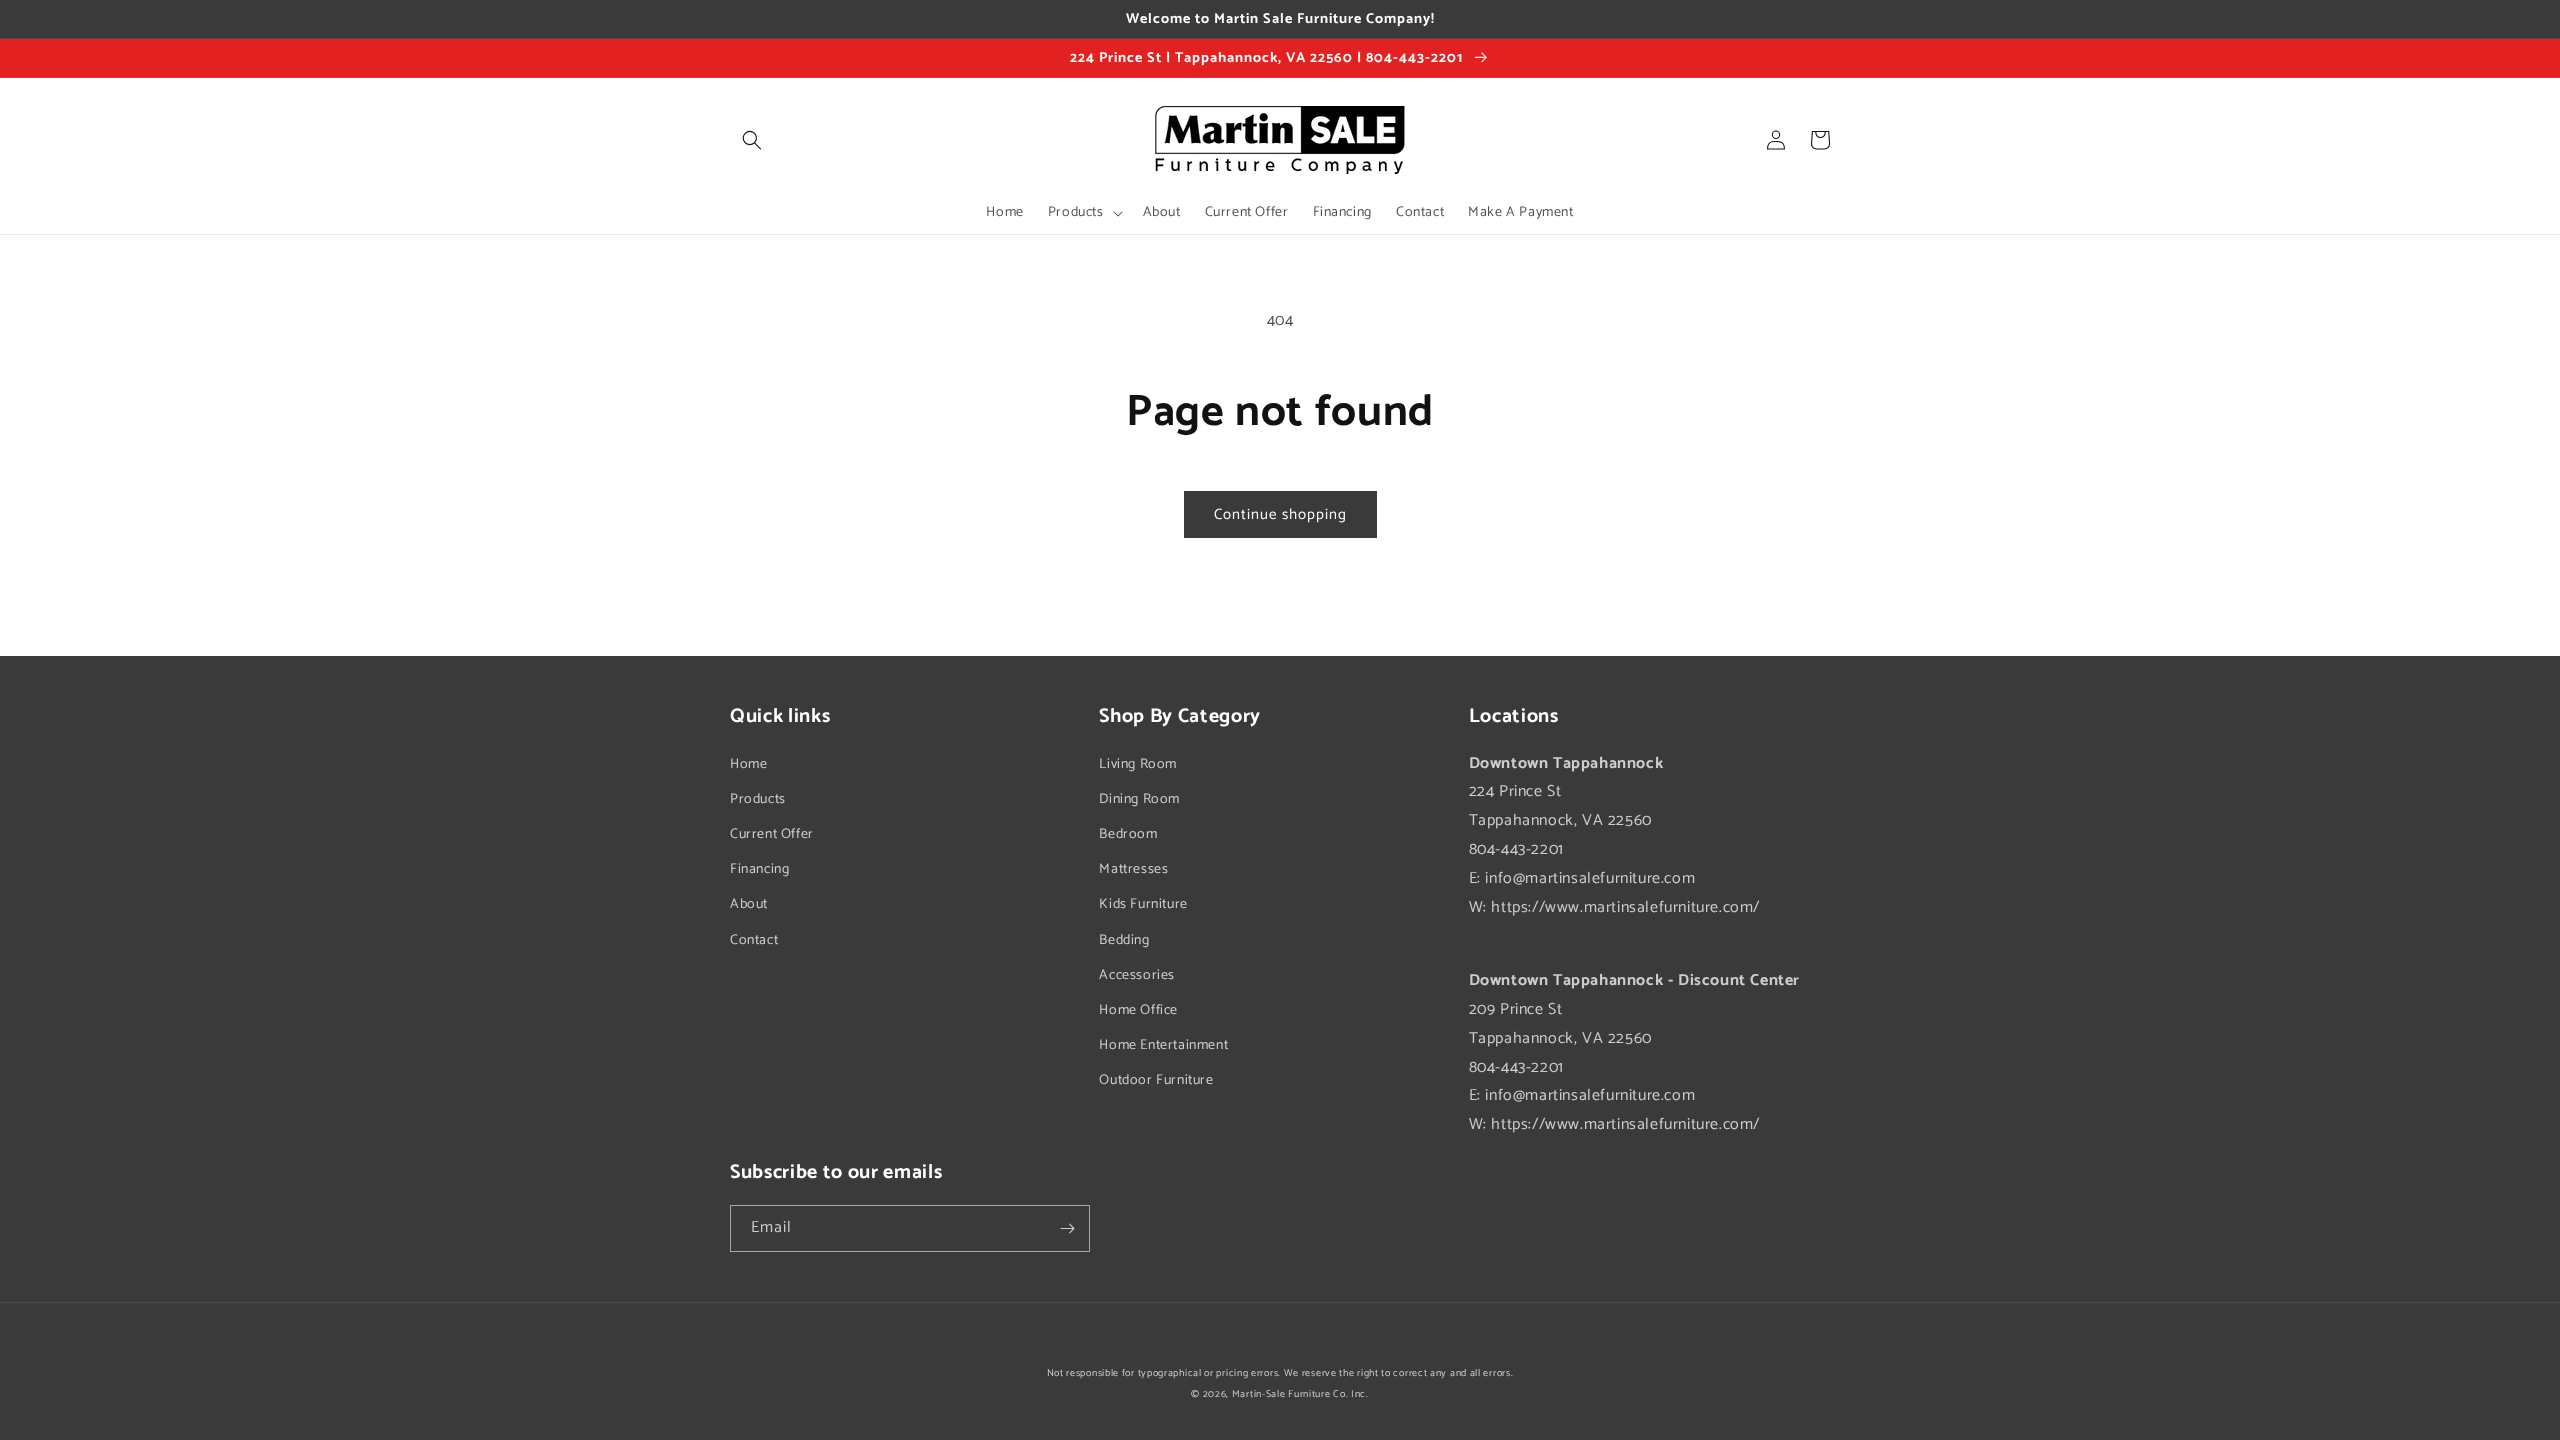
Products (758, 799)
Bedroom (1128, 834)
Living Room (1138, 764)
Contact (754, 940)
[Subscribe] (1067, 1228)
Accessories (1137, 975)
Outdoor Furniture (1156, 1080)
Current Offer (772, 834)
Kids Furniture (1143, 904)
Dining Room (1139, 799)
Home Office (1138, 1010)
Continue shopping (1280, 514)
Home (748, 764)
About (749, 904)
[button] (752, 140)
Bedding (1124, 940)
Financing (759, 869)
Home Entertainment (1163, 1045)
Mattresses (1133, 869)
